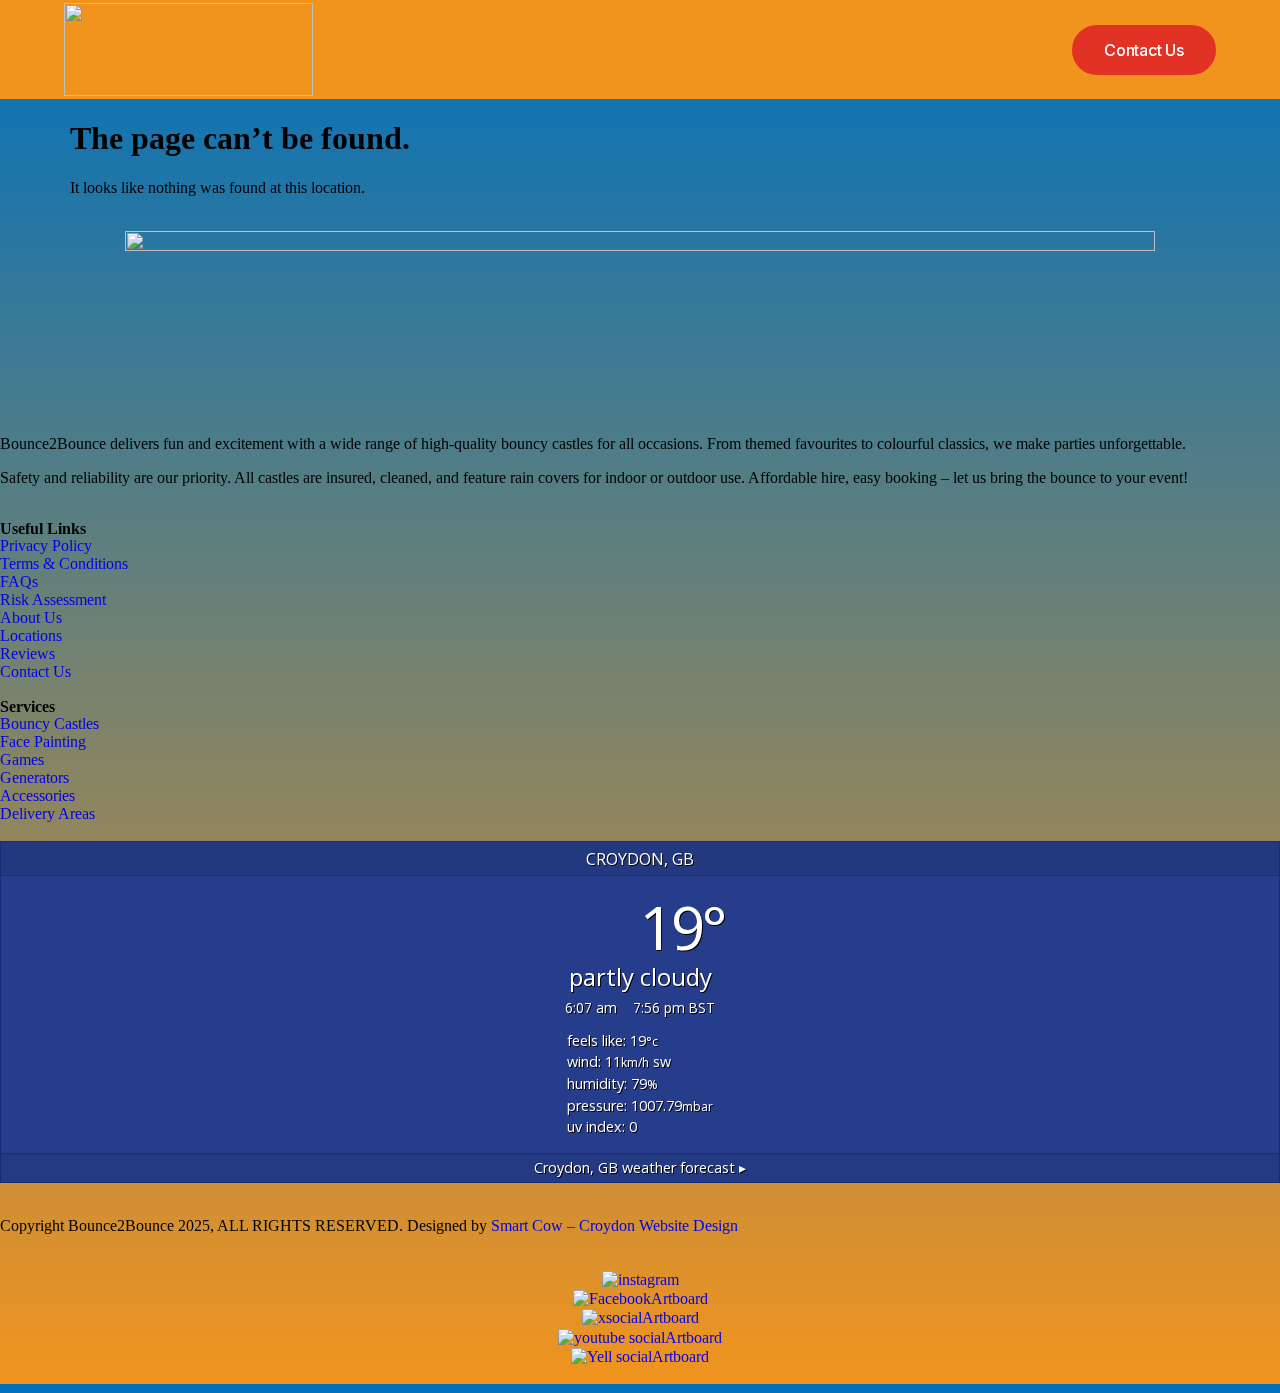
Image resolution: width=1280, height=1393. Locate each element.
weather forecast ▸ (640, 1167)
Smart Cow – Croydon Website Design (614, 1225)
